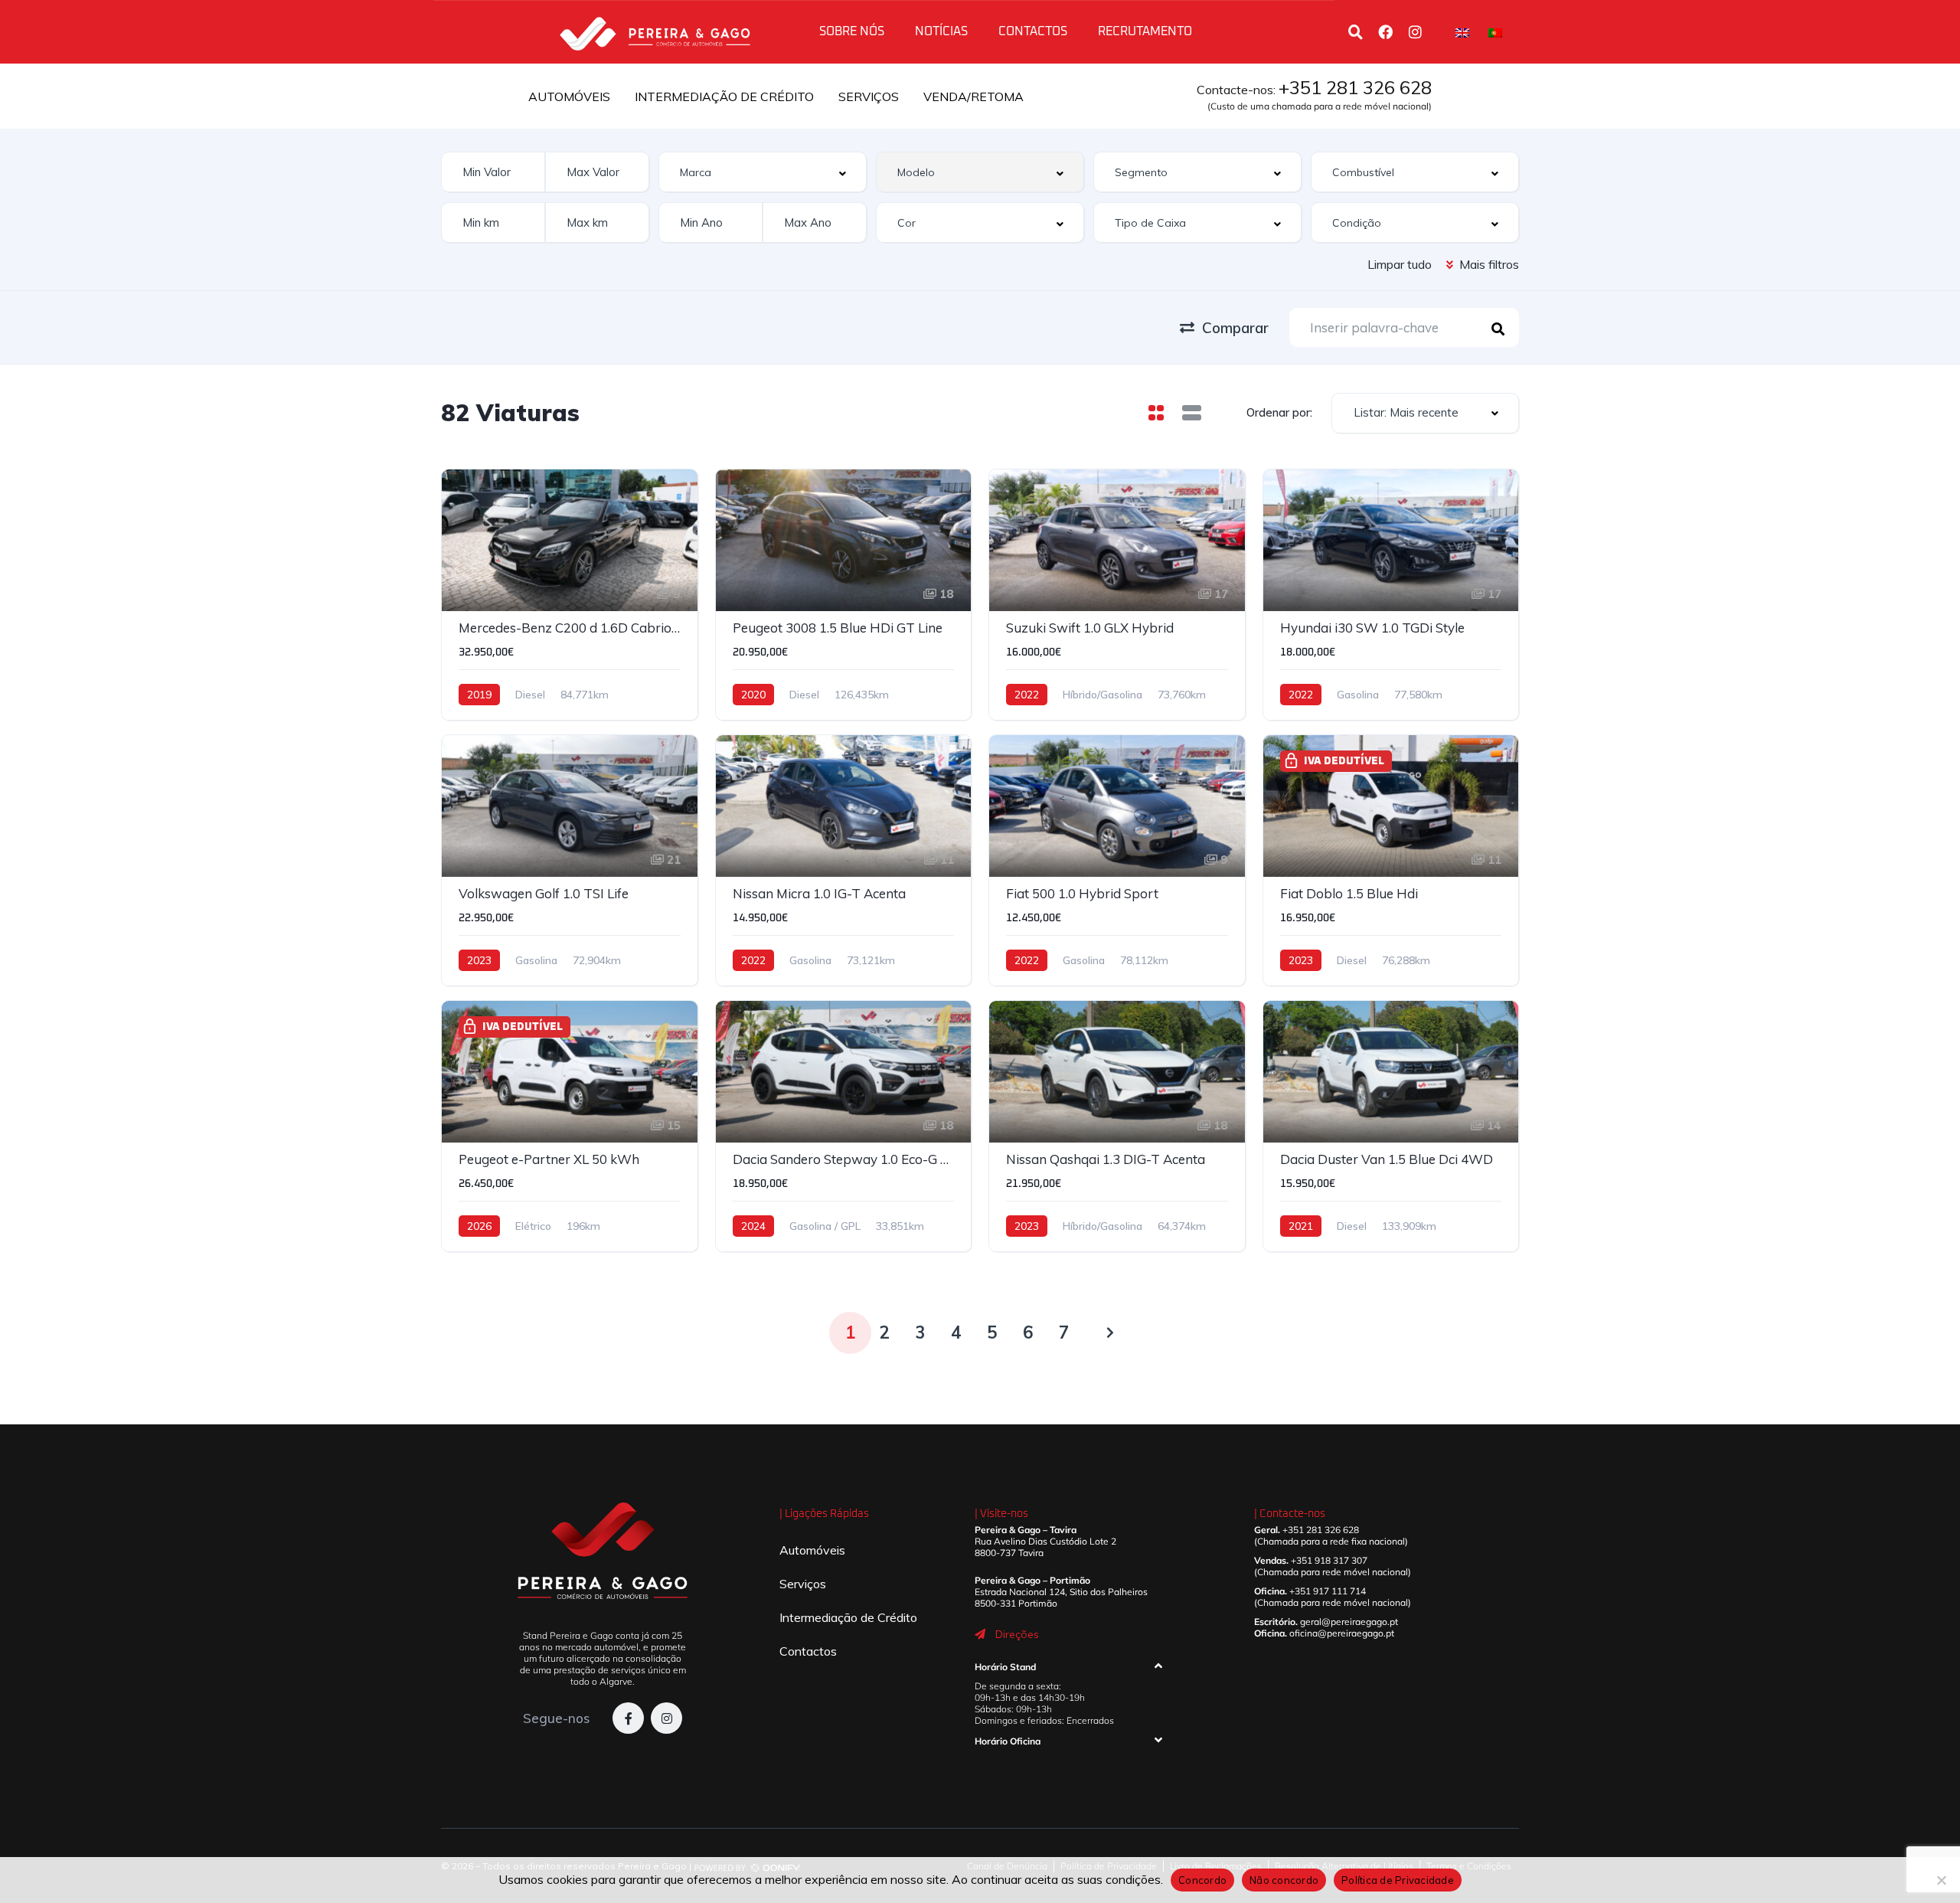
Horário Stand (1005, 1667)
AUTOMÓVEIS (569, 96)
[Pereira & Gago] (655, 31)
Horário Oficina (1008, 1741)
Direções (1017, 1634)
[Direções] (980, 1634)
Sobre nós (852, 31)
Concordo (1202, 1880)
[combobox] (763, 172)
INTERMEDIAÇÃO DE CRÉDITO (724, 96)
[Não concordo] (1941, 1880)
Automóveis (812, 1550)
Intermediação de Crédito (848, 1617)
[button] (1068, 1670)
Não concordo (1284, 1880)
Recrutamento (1145, 31)
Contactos (1033, 31)
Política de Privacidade (1398, 1880)
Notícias (941, 31)
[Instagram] (1415, 31)
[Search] (1355, 31)
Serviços (803, 1584)
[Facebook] (1385, 31)
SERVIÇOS (869, 96)
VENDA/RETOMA (973, 96)
